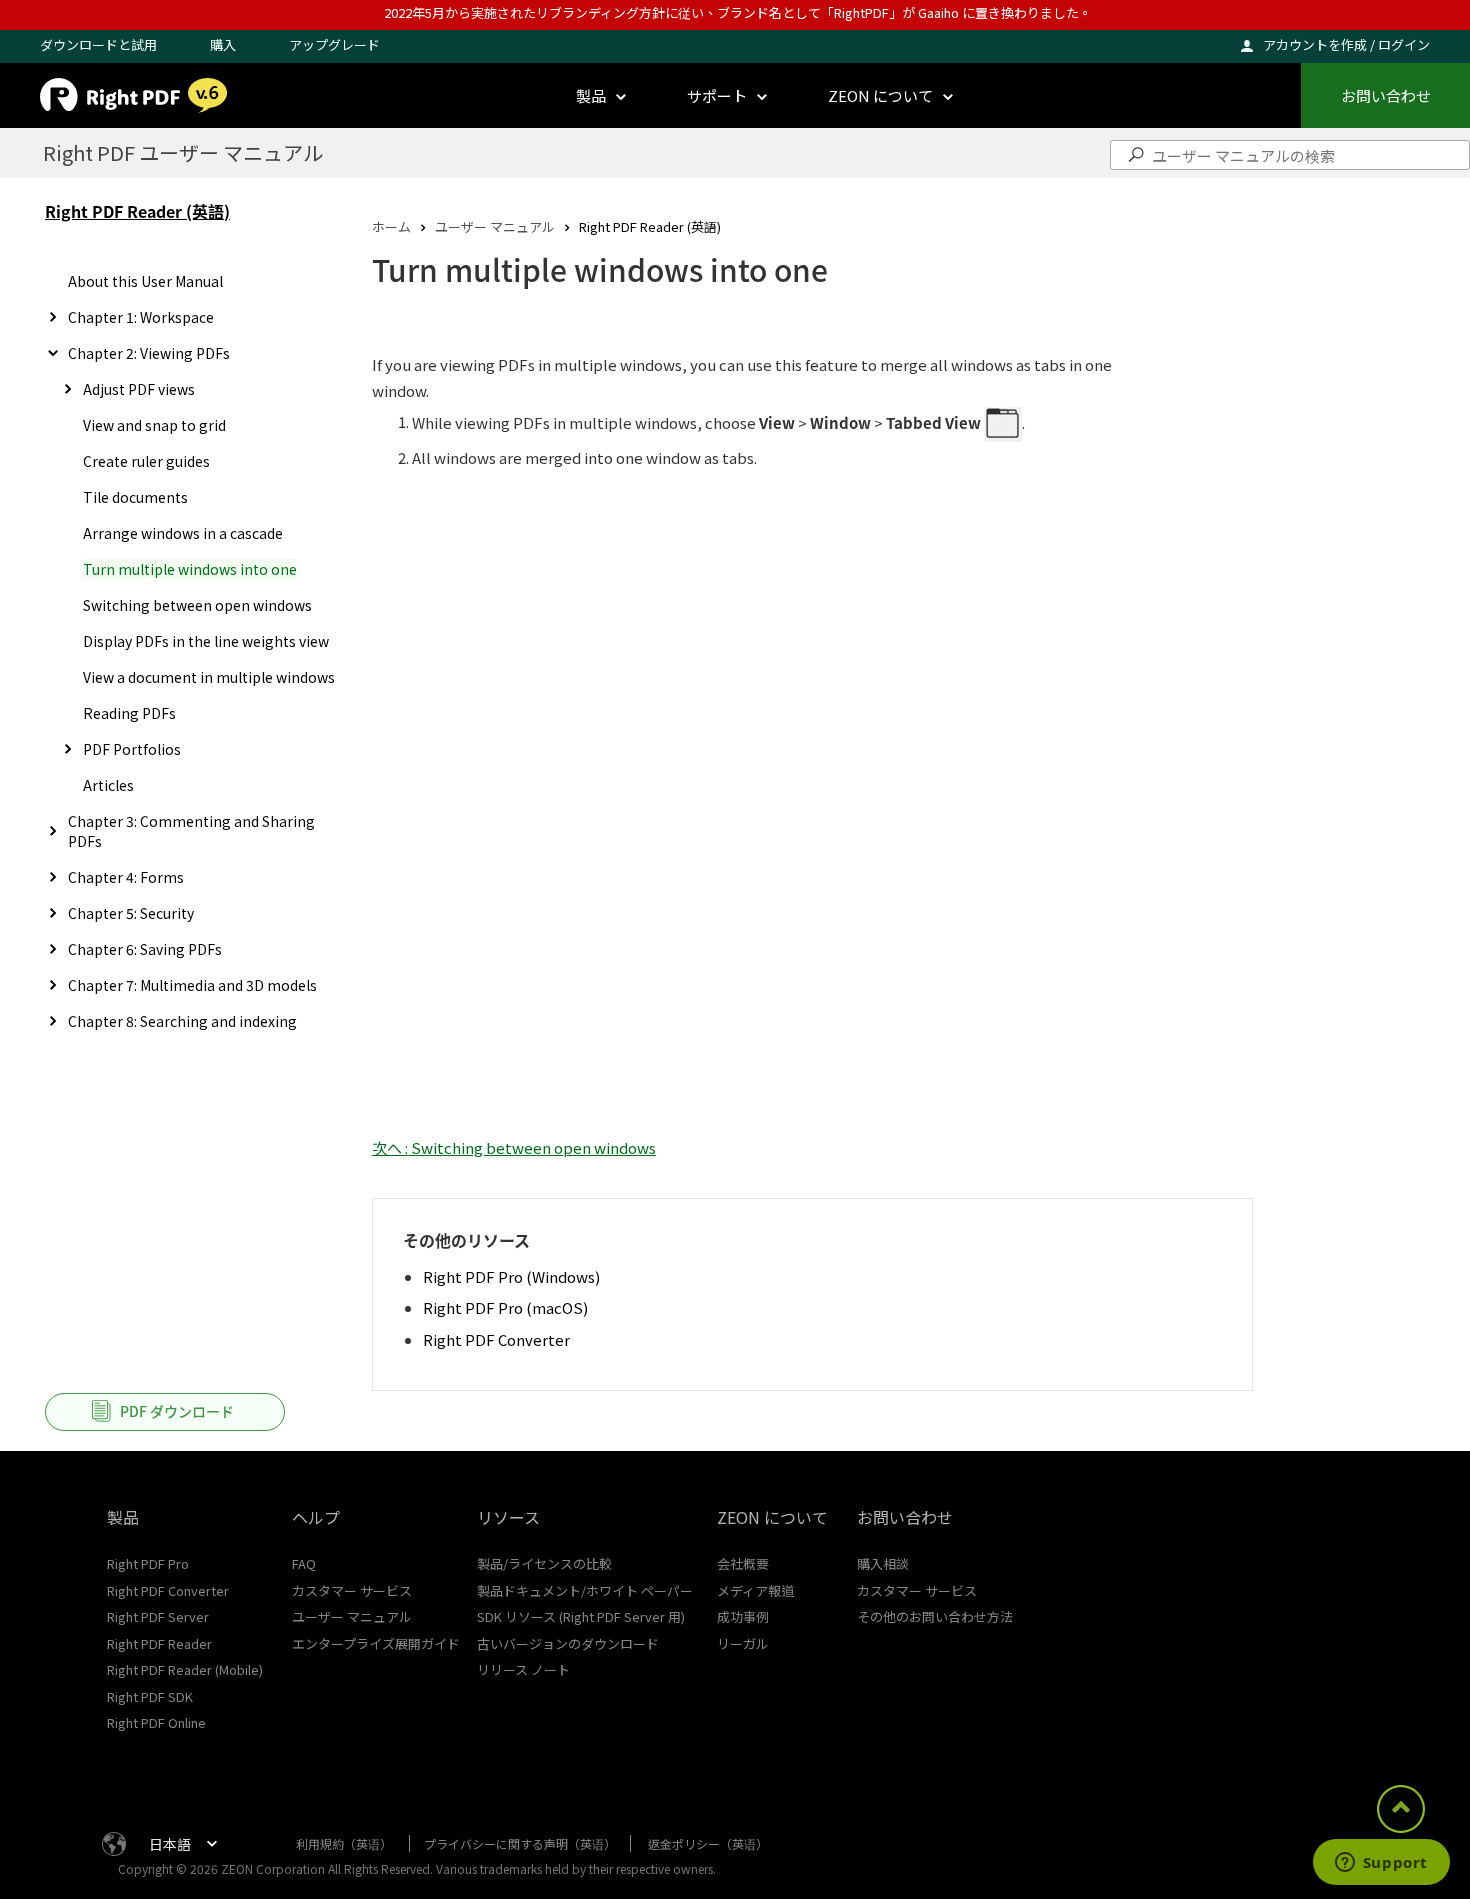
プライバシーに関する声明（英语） (520, 1843)
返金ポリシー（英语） (708, 1843)
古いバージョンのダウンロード (568, 1643)
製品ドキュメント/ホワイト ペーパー (585, 1590)
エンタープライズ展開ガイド (376, 1643)
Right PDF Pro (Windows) (511, 1276)
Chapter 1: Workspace (141, 317)
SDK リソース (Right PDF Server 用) (581, 1616)
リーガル (743, 1643)
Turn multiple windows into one (190, 569)
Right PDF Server (158, 1616)
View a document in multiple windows (209, 677)
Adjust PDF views (139, 389)
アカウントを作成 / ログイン (1346, 44)
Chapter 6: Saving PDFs (145, 949)
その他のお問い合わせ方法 (935, 1616)
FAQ (304, 1563)
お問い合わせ (1386, 95)
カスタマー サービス (352, 1590)
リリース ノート (523, 1669)
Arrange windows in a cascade (183, 533)
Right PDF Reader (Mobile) (185, 1669)
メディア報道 (755, 1590)
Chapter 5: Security (131, 913)
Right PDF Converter (496, 1339)
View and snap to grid (154, 425)
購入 (223, 44)
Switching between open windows (197, 605)
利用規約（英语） (344, 1843)
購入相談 (883, 1563)
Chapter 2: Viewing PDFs (149, 353)
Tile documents (135, 497)
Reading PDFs (129, 713)
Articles (108, 785)
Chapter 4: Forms (126, 877)
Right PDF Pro (148, 1563)
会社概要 (743, 1563)
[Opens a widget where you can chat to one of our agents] (1381, 1864)
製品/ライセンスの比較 (544, 1563)
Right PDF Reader (159, 1643)
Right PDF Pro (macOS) (505, 1307)
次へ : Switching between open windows (514, 1147)
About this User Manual (145, 281)
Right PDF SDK (150, 1696)
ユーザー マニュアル (495, 226)
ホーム (391, 226)
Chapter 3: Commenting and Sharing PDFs (191, 831)
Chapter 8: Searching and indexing (182, 1021)
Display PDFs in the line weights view (206, 641)
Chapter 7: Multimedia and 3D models (192, 985)
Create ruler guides (146, 461)
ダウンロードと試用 (98, 44)
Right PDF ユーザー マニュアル (183, 152)
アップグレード (334, 44)
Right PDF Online (156, 1722)
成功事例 (743, 1616)
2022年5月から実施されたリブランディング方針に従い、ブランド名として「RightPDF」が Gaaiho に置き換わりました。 (738, 12)
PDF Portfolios (132, 749)
